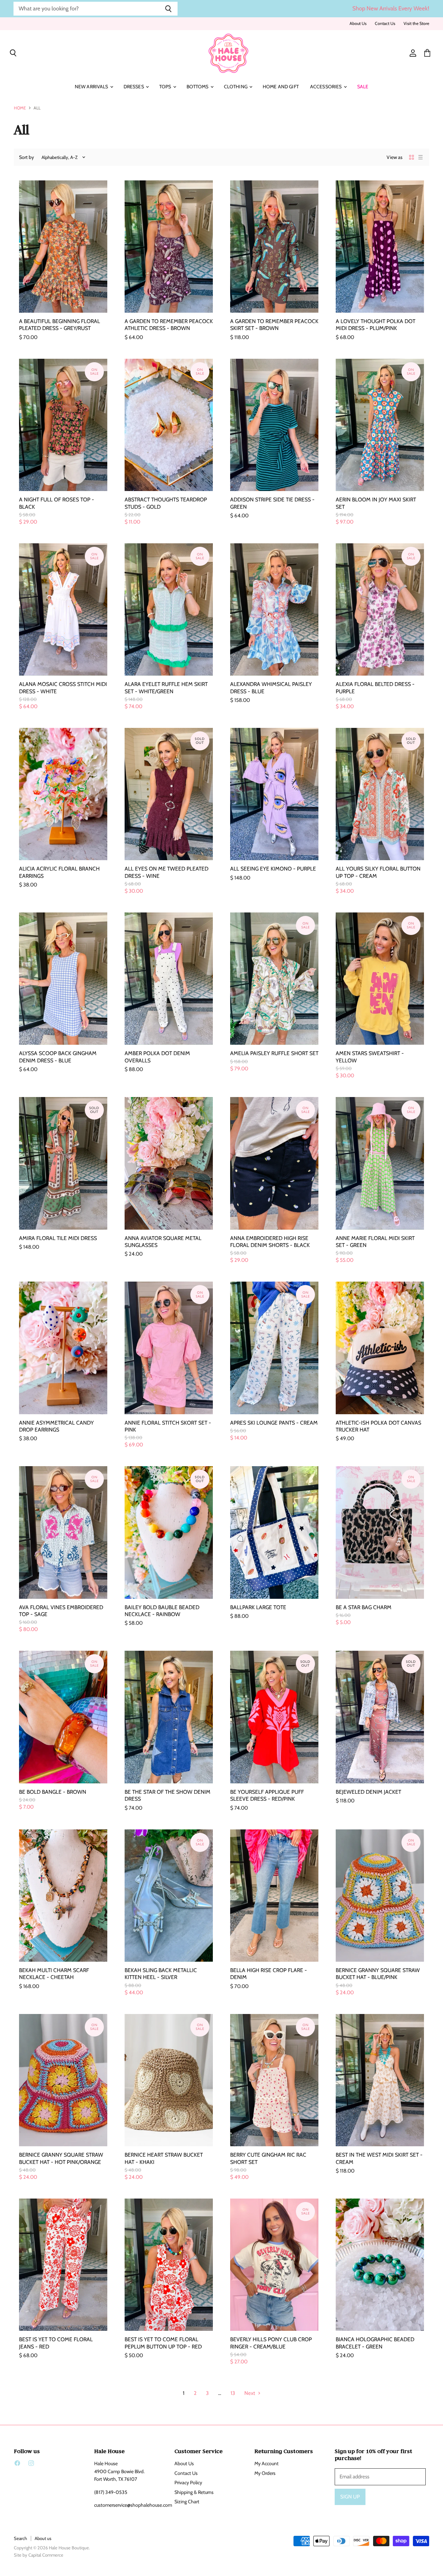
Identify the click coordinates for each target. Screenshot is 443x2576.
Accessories (327, 87)
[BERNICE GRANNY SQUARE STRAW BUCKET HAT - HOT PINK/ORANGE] (63, 2080)
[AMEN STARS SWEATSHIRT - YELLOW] (380, 979)
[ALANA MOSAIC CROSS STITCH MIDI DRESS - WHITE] (63, 610)
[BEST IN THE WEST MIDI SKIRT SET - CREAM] (380, 2080)
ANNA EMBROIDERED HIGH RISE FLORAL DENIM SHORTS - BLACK (270, 1242)
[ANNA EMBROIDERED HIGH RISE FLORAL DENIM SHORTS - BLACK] (274, 1163)
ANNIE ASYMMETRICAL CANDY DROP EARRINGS (56, 1426)
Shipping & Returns (194, 2492)
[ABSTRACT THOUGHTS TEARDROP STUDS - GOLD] (169, 425)
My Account (266, 2463)
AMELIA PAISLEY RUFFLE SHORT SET (274, 1053)
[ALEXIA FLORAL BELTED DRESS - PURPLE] (380, 610)
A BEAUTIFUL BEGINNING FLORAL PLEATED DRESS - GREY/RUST (60, 325)
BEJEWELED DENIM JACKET (368, 1792)
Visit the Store (416, 24)
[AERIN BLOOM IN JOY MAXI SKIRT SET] (380, 425)
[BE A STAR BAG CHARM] (380, 1532)
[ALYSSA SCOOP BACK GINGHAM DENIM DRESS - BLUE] (63, 979)
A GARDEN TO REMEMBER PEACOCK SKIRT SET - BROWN (274, 325)
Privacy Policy (188, 2483)
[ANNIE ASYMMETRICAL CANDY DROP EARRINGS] (63, 1348)
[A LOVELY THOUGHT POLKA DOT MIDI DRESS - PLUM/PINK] (380, 247)
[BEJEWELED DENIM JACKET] (380, 1717)
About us (43, 2538)
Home (20, 108)
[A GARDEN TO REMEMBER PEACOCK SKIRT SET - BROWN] (274, 247)
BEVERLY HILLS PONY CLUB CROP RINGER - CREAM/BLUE (271, 2343)
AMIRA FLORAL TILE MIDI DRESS (58, 1238)
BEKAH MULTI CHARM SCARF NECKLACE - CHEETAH (54, 1974)
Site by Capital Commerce (39, 2555)
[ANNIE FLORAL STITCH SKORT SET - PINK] (169, 1348)
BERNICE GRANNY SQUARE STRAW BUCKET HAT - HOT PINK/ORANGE (61, 2158)
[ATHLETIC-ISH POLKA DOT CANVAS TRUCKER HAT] (380, 1348)
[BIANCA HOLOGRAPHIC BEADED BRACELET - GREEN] (380, 2265)
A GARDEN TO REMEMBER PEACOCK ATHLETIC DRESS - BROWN (169, 325)
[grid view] (412, 157)
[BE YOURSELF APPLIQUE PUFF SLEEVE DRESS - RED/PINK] (274, 1717)
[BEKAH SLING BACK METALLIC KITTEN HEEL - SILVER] (169, 1896)
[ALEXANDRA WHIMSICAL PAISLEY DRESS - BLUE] (274, 610)
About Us (358, 24)
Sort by (26, 157)
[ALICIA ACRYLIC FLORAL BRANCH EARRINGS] (63, 794)
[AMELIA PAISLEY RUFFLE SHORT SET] (274, 979)
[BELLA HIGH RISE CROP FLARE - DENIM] (274, 1896)
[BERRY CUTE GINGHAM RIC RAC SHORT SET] (274, 2080)
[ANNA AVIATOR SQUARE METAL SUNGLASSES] (169, 1163)
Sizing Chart (187, 2502)
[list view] (421, 157)
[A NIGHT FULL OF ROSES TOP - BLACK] (63, 425)
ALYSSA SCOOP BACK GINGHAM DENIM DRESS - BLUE (58, 1057)
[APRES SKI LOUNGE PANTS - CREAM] (274, 1348)
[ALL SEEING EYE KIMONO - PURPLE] (274, 794)
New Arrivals (92, 87)
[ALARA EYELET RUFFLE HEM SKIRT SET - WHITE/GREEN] (169, 610)
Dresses (134, 87)
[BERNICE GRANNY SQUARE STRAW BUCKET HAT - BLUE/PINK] (380, 1896)
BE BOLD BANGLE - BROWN (53, 1792)
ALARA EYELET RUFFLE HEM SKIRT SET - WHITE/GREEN (166, 688)
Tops (166, 87)
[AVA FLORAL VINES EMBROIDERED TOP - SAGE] (63, 1532)
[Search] (168, 9)
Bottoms (198, 87)
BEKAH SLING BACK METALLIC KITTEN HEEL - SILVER (161, 1974)
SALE (363, 87)
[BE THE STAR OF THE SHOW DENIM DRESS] (169, 1717)
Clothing (236, 87)
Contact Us (385, 24)
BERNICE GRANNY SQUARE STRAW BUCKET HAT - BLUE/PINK (378, 1974)
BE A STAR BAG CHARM (364, 1607)
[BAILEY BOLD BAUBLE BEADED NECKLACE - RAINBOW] (169, 1532)
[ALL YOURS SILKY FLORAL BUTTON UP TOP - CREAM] (380, 794)
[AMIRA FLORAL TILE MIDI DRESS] (63, 1163)
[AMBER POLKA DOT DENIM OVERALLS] (169, 979)
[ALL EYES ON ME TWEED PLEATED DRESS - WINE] (169, 794)
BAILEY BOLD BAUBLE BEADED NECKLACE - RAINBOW (162, 1611)
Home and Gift (281, 87)
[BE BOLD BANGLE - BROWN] (63, 1717)
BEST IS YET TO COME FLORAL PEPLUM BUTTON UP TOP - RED (163, 2343)
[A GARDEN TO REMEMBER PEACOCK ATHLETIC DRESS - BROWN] (169, 247)
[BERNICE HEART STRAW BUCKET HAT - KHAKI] (169, 2080)
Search (20, 2538)
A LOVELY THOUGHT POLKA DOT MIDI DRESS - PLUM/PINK (376, 325)
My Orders (265, 2473)
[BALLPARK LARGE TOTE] (274, 1532)
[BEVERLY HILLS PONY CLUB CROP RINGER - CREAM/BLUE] (274, 2265)
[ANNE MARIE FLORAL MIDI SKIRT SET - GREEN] (380, 1163)
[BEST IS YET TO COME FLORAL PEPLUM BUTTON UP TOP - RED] (169, 2265)
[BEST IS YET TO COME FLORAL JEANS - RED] (63, 2265)
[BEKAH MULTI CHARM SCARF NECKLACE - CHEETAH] (63, 1896)
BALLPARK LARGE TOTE (258, 1607)
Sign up (350, 2497)
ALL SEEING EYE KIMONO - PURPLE (273, 869)
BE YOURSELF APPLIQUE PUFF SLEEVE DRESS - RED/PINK (267, 1795)
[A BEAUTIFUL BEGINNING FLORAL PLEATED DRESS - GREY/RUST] (63, 247)
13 (233, 2393)
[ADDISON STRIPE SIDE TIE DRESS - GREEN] (274, 425)
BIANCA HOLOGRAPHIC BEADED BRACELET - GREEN (375, 2343)
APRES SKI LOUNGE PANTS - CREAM (274, 1423)
